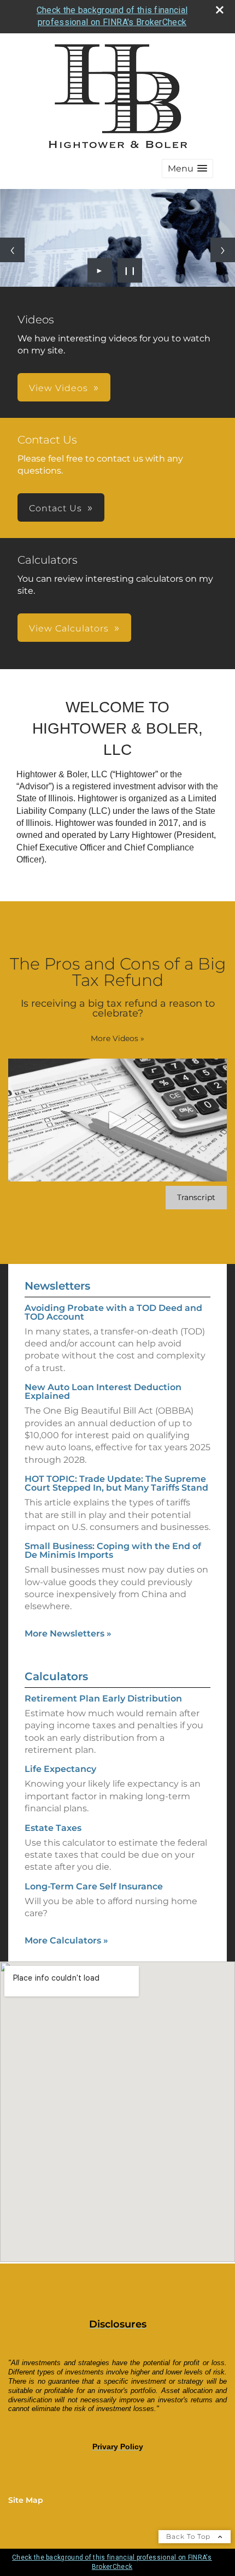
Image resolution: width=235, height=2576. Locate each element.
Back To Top (189, 2536)
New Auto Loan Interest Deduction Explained (103, 1392)
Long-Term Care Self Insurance (94, 1886)
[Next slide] (223, 250)
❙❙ (130, 270)
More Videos (117, 1038)
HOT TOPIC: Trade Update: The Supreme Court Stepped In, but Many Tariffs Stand (116, 1483)
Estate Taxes (53, 1828)
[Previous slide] (12, 250)
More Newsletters (68, 1633)
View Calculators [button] (69, 628)
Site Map (26, 2500)
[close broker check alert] (220, 10)
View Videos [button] (58, 388)
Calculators (56, 1676)
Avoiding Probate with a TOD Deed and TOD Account (113, 1312)
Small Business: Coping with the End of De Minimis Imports (113, 1550)
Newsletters (57, 1286)
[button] (187, 169)
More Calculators (66, 1940)
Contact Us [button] (55, 508)
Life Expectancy (60, 1769)
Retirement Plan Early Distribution (103, 1698)
